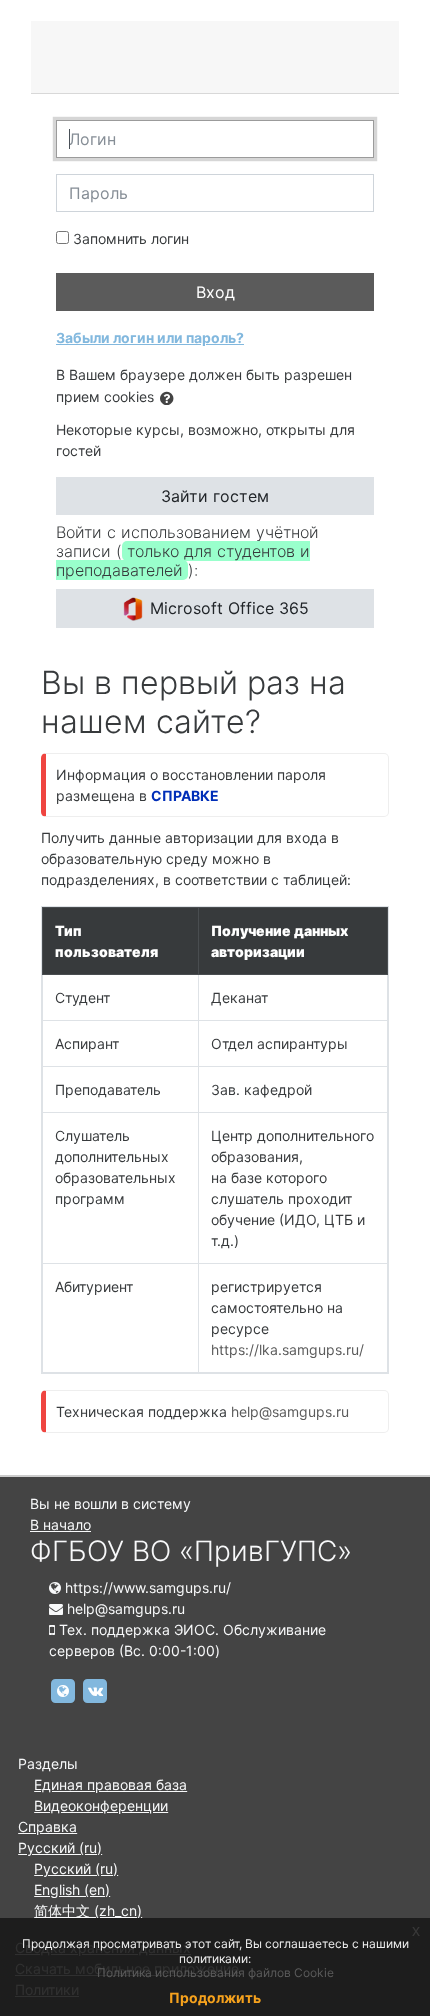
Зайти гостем (215, 496)
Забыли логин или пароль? (150, 337)
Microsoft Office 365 (227, 608)
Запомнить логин (131, 238)
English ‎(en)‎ (72, 1889)
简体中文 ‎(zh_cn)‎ (88, 1910)
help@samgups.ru (290, 1411)
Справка (47, 1826)
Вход (215, 292)
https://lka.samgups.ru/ (287, 1349)
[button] (171, 398)
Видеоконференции (101, 1805)
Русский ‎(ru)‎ (60, 1847)
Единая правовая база (110, 1784)
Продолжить (215, 1997)
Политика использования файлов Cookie (215, 1972)
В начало (60, 1524)
